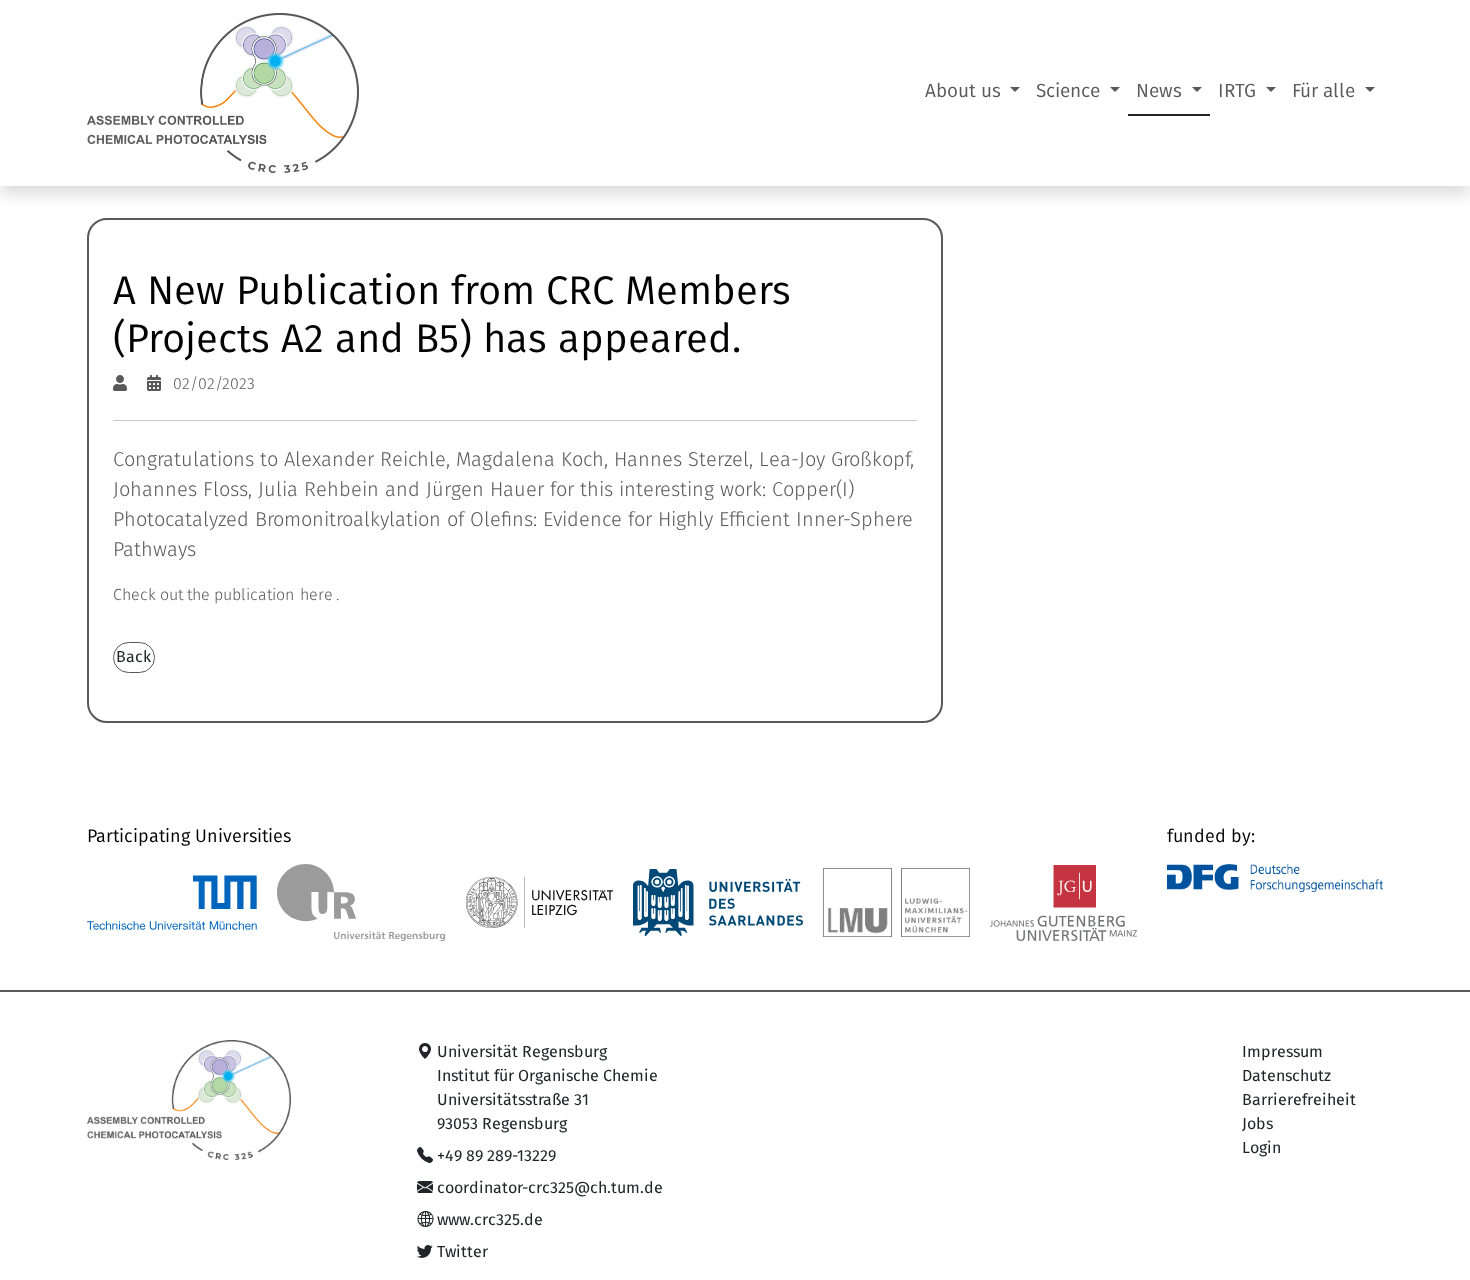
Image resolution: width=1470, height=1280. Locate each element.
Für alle (1326, 91)
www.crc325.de (490, 1220)
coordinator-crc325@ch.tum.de (550, 1188)
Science (1070, 91)
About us (965, 91)
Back (133, 657)
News (1161, 91)
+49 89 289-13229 (496, 1156)
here (316, 595)
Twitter (462, 1252)
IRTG (1239, 91)
